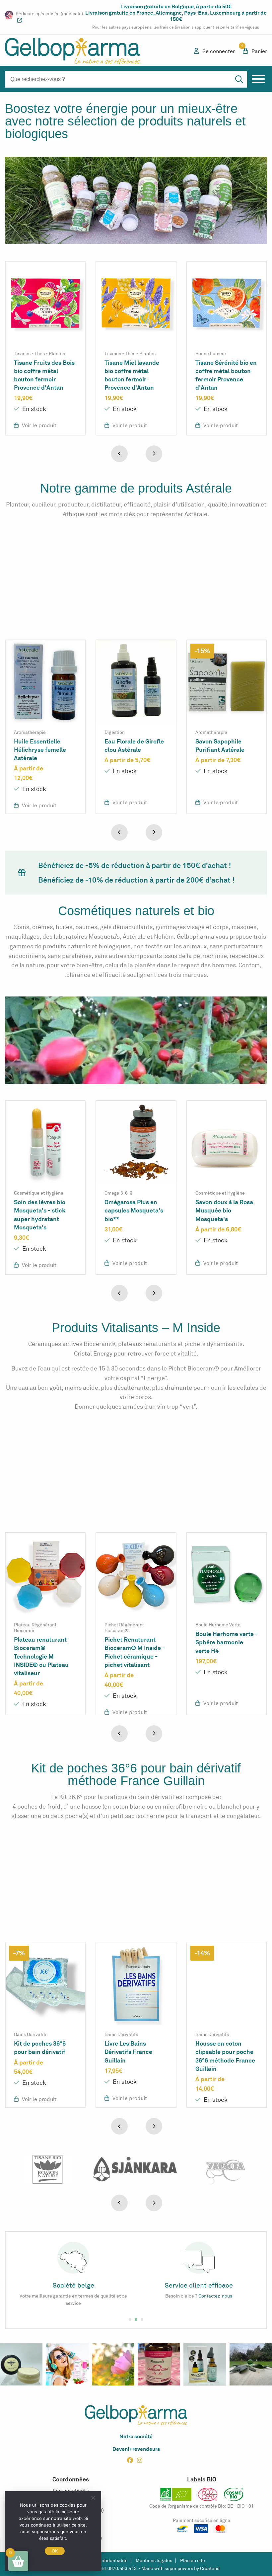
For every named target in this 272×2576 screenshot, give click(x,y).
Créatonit (210, 2569)
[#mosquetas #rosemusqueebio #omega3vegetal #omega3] (159, 2364)
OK (55, 2551)
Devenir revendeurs (136, 2449)
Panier (255, 51)
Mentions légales (154, 2561)
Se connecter (219, 51)
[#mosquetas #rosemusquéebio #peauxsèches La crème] (67, 2364)
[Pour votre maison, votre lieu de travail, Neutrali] (251, 2364)
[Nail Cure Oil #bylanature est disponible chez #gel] (205, 2364)
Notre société (136, 2436)
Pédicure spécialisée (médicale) (49, 14)
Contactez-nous (90, 2296)
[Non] (93, 2498)
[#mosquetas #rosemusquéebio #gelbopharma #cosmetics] (113, 2364)
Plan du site (193, 2561)
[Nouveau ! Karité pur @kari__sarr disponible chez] (21, 2364)
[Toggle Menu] (258, 79)
